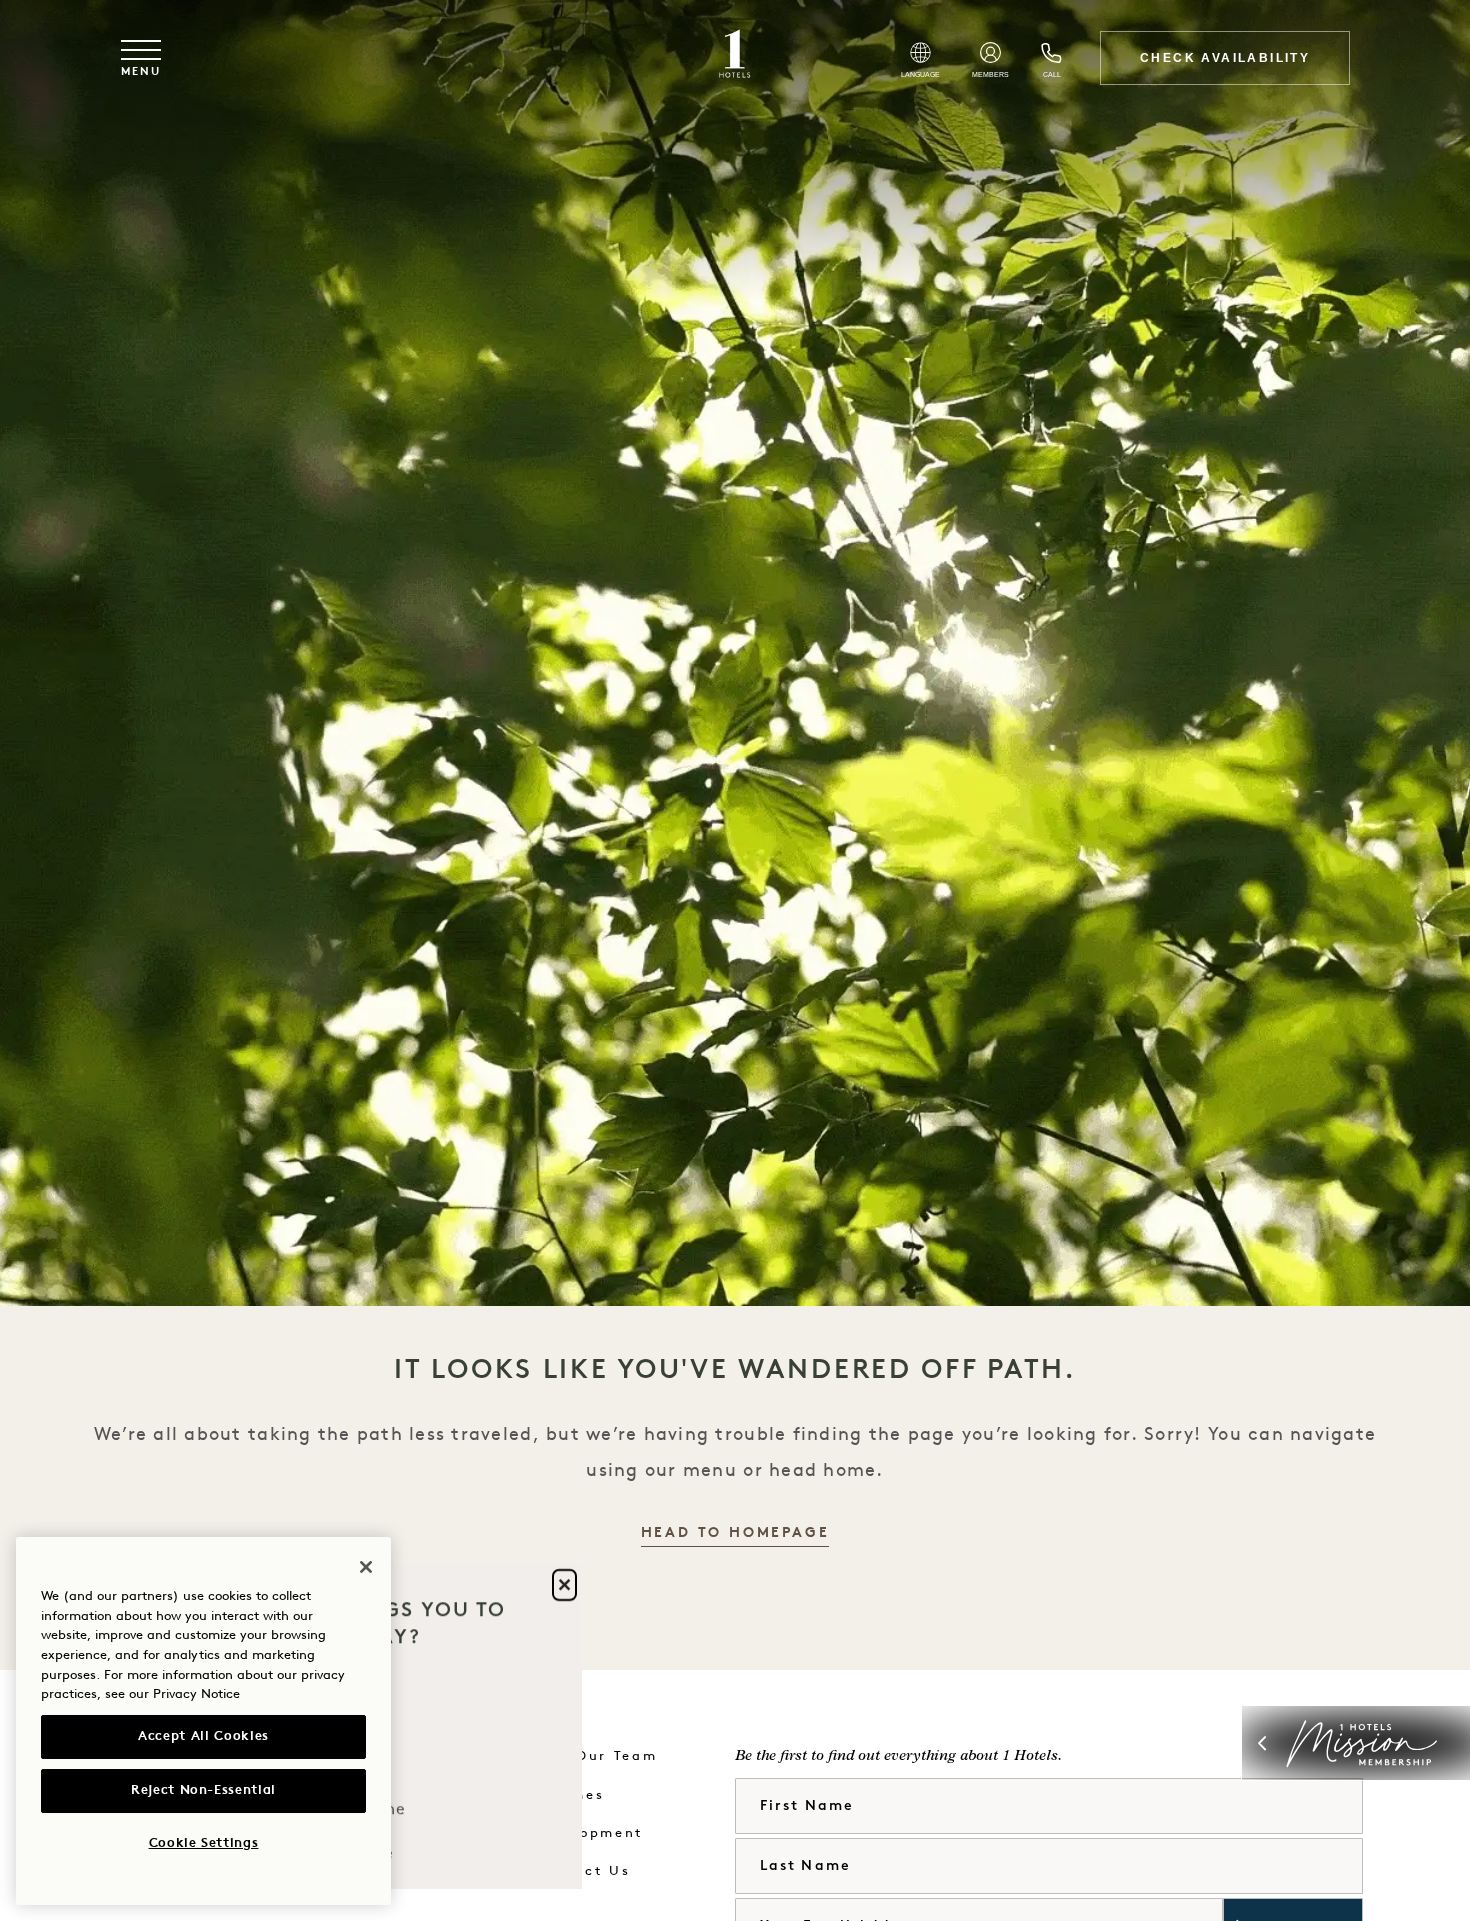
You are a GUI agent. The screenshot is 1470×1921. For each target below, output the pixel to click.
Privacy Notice (196, 1694)
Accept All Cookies (203, 1736)
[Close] (366, 1567)
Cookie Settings (204, 1843)
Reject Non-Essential (203, 1790)
